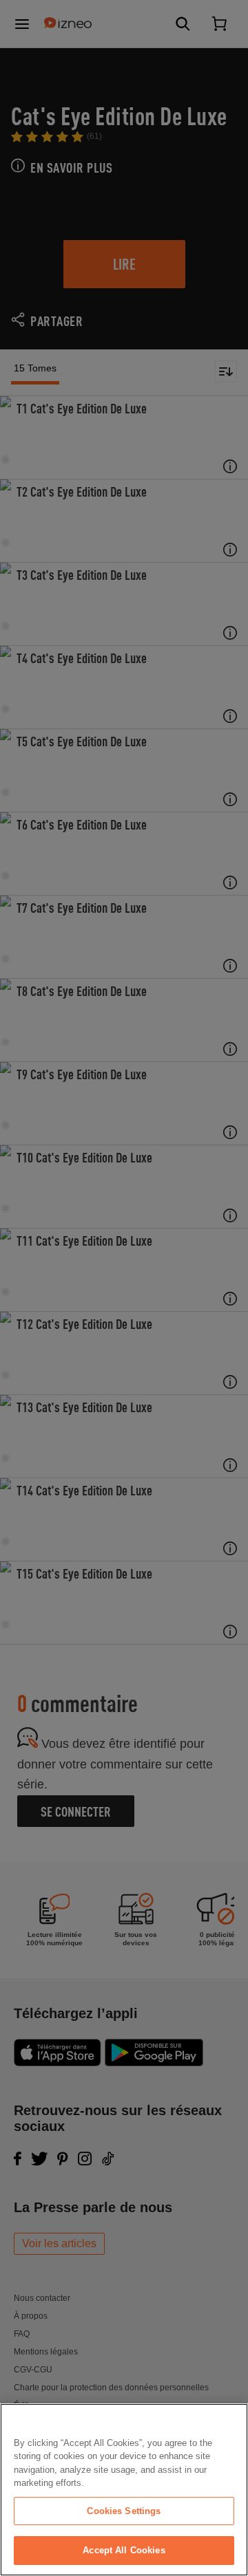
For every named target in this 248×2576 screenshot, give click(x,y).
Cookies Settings (124, 2511)
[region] (124, 2490)
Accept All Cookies (124, 2550)
